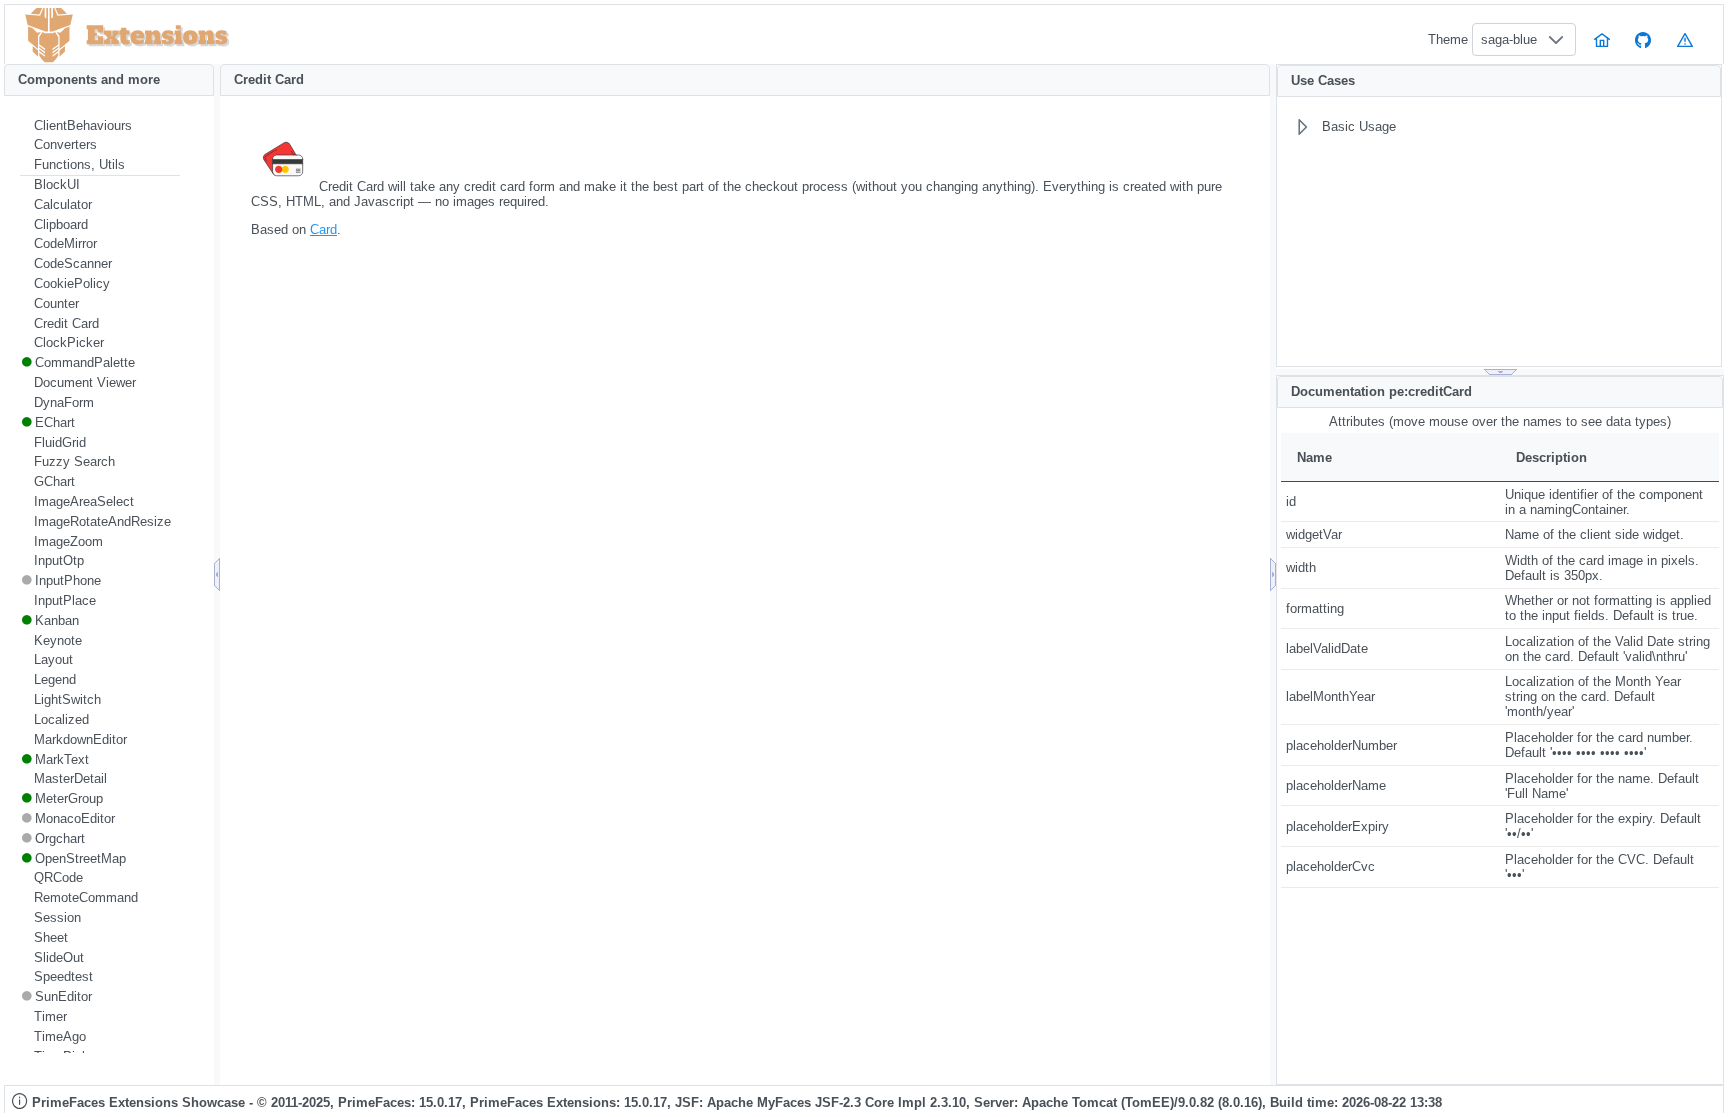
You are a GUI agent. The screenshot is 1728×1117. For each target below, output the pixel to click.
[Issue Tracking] (1685, 39)
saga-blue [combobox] (1509, 39)
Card (323, 229)
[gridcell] (1390, 501)
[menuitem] (100, 126)
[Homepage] (1602, 39)
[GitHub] (1644, 39)
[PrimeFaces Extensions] (49, 35)
